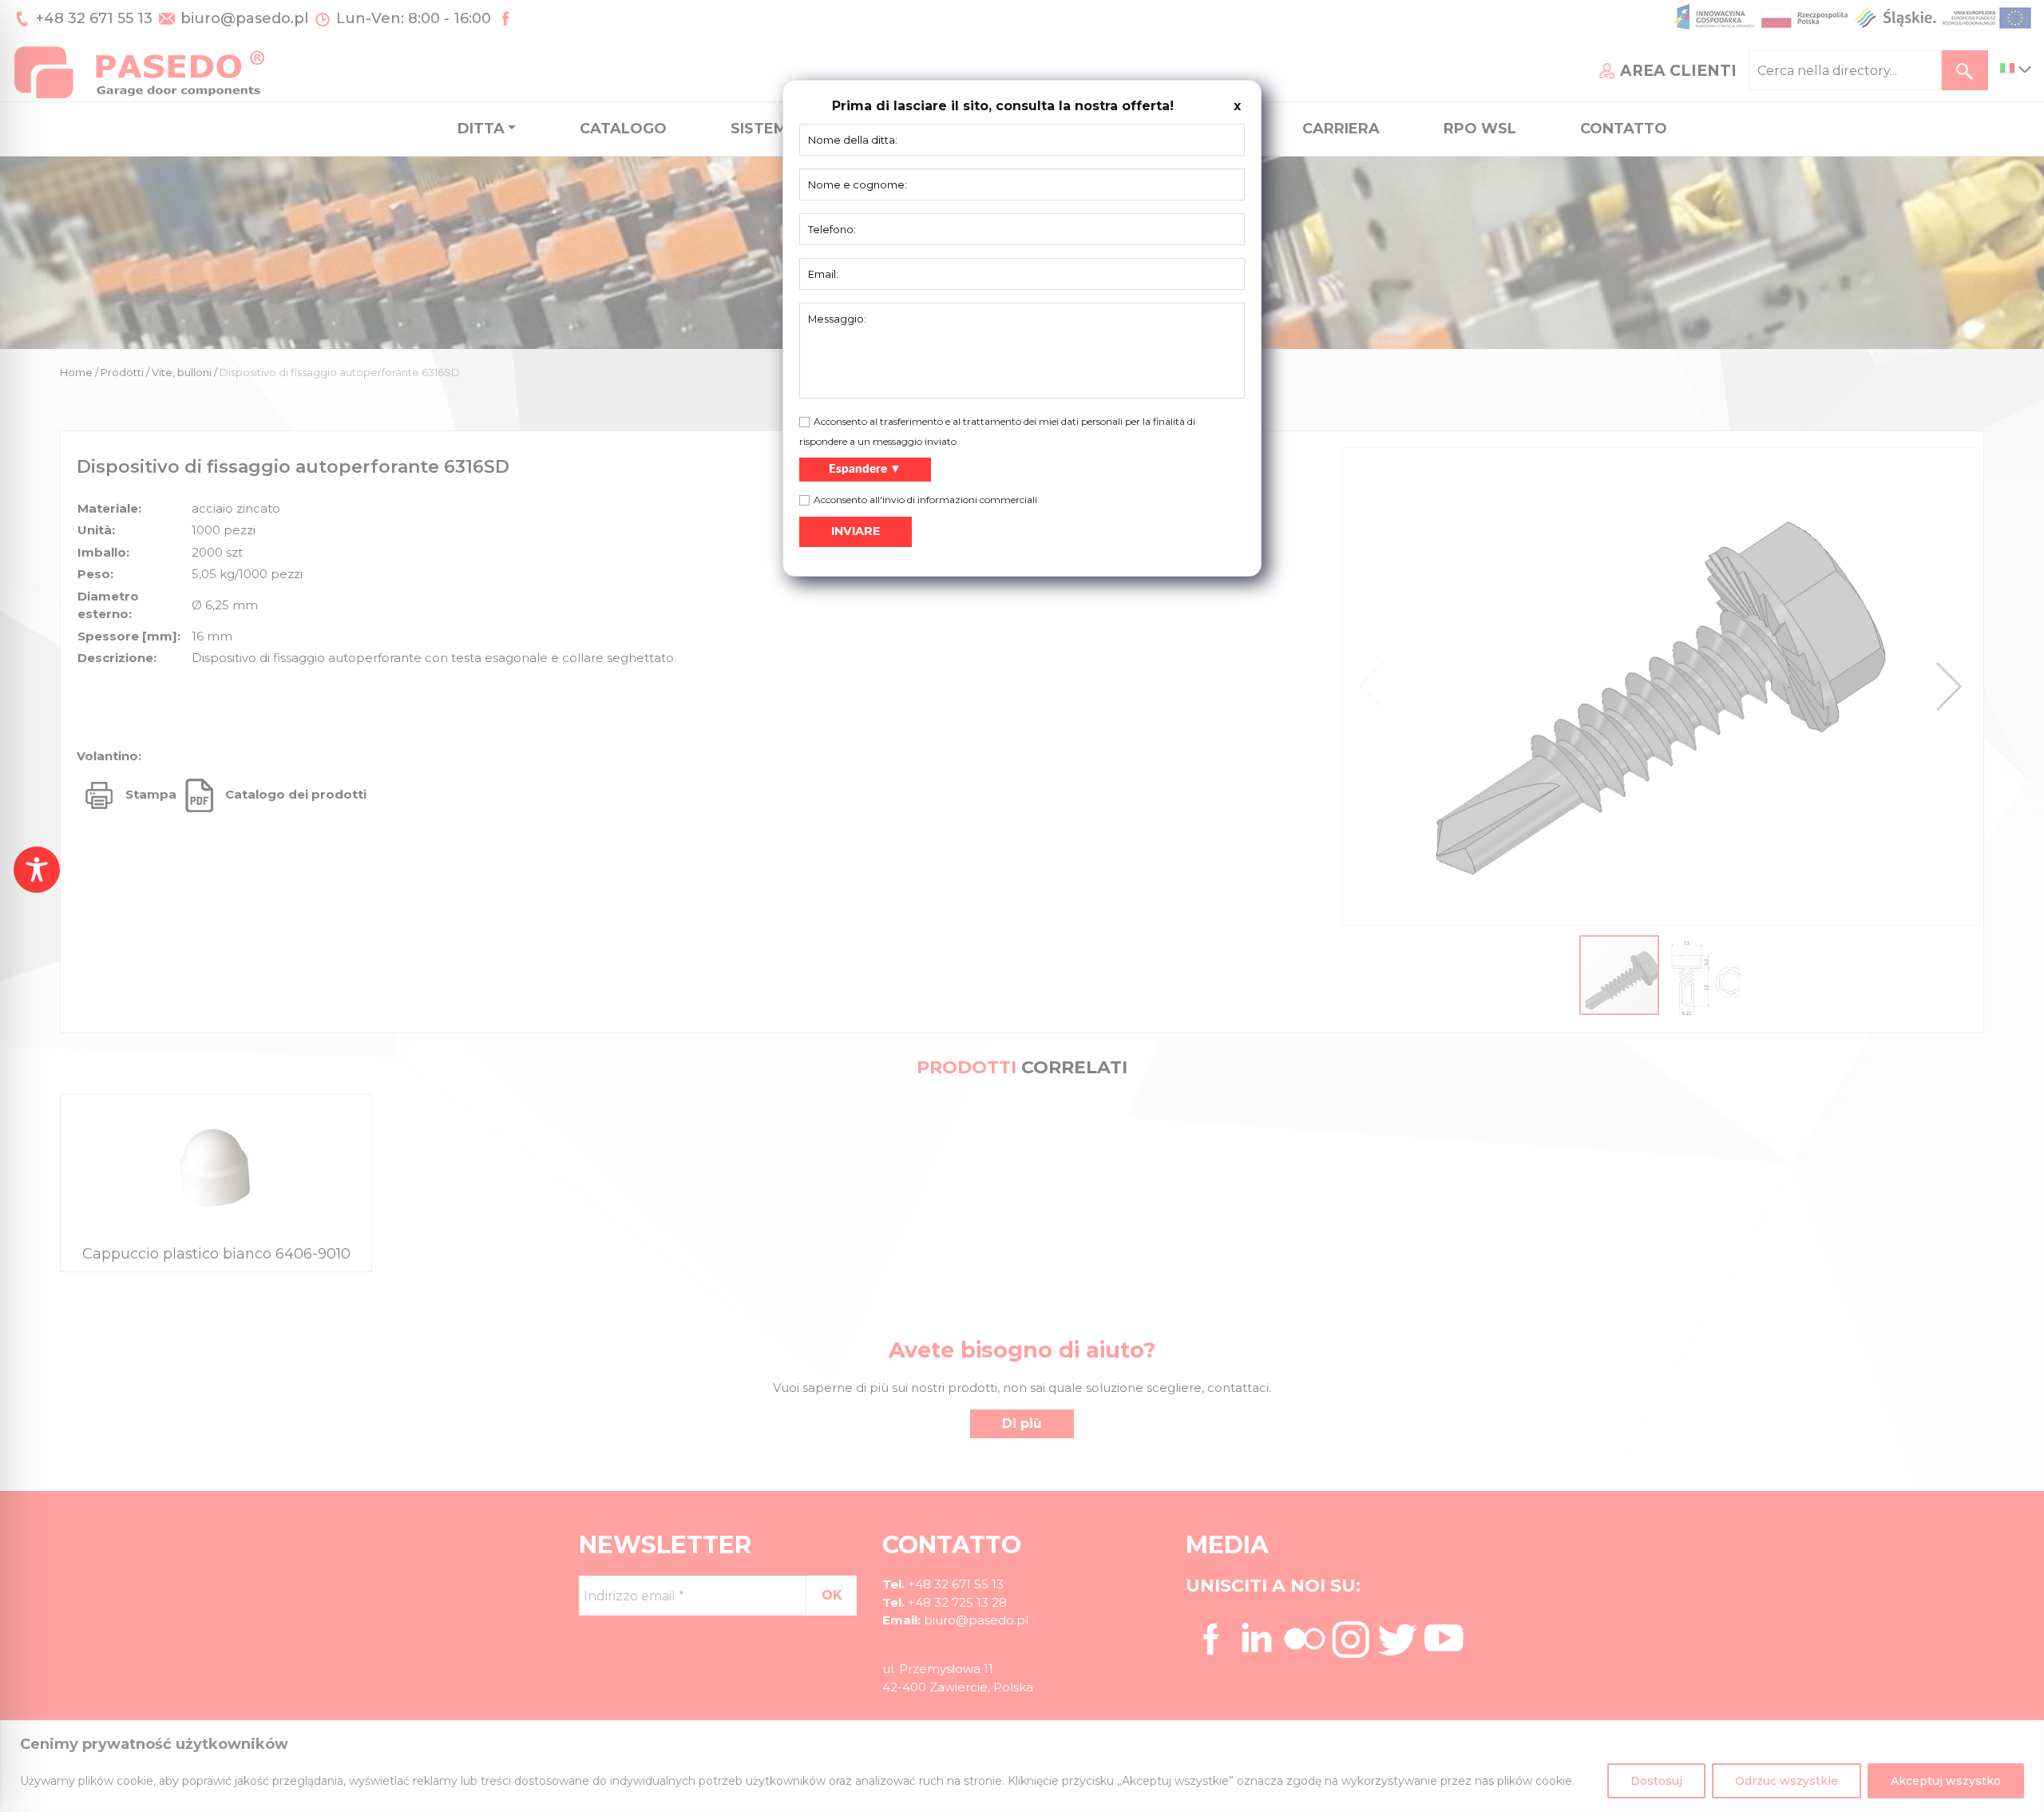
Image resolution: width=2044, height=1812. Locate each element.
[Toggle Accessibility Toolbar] (37, 870)
